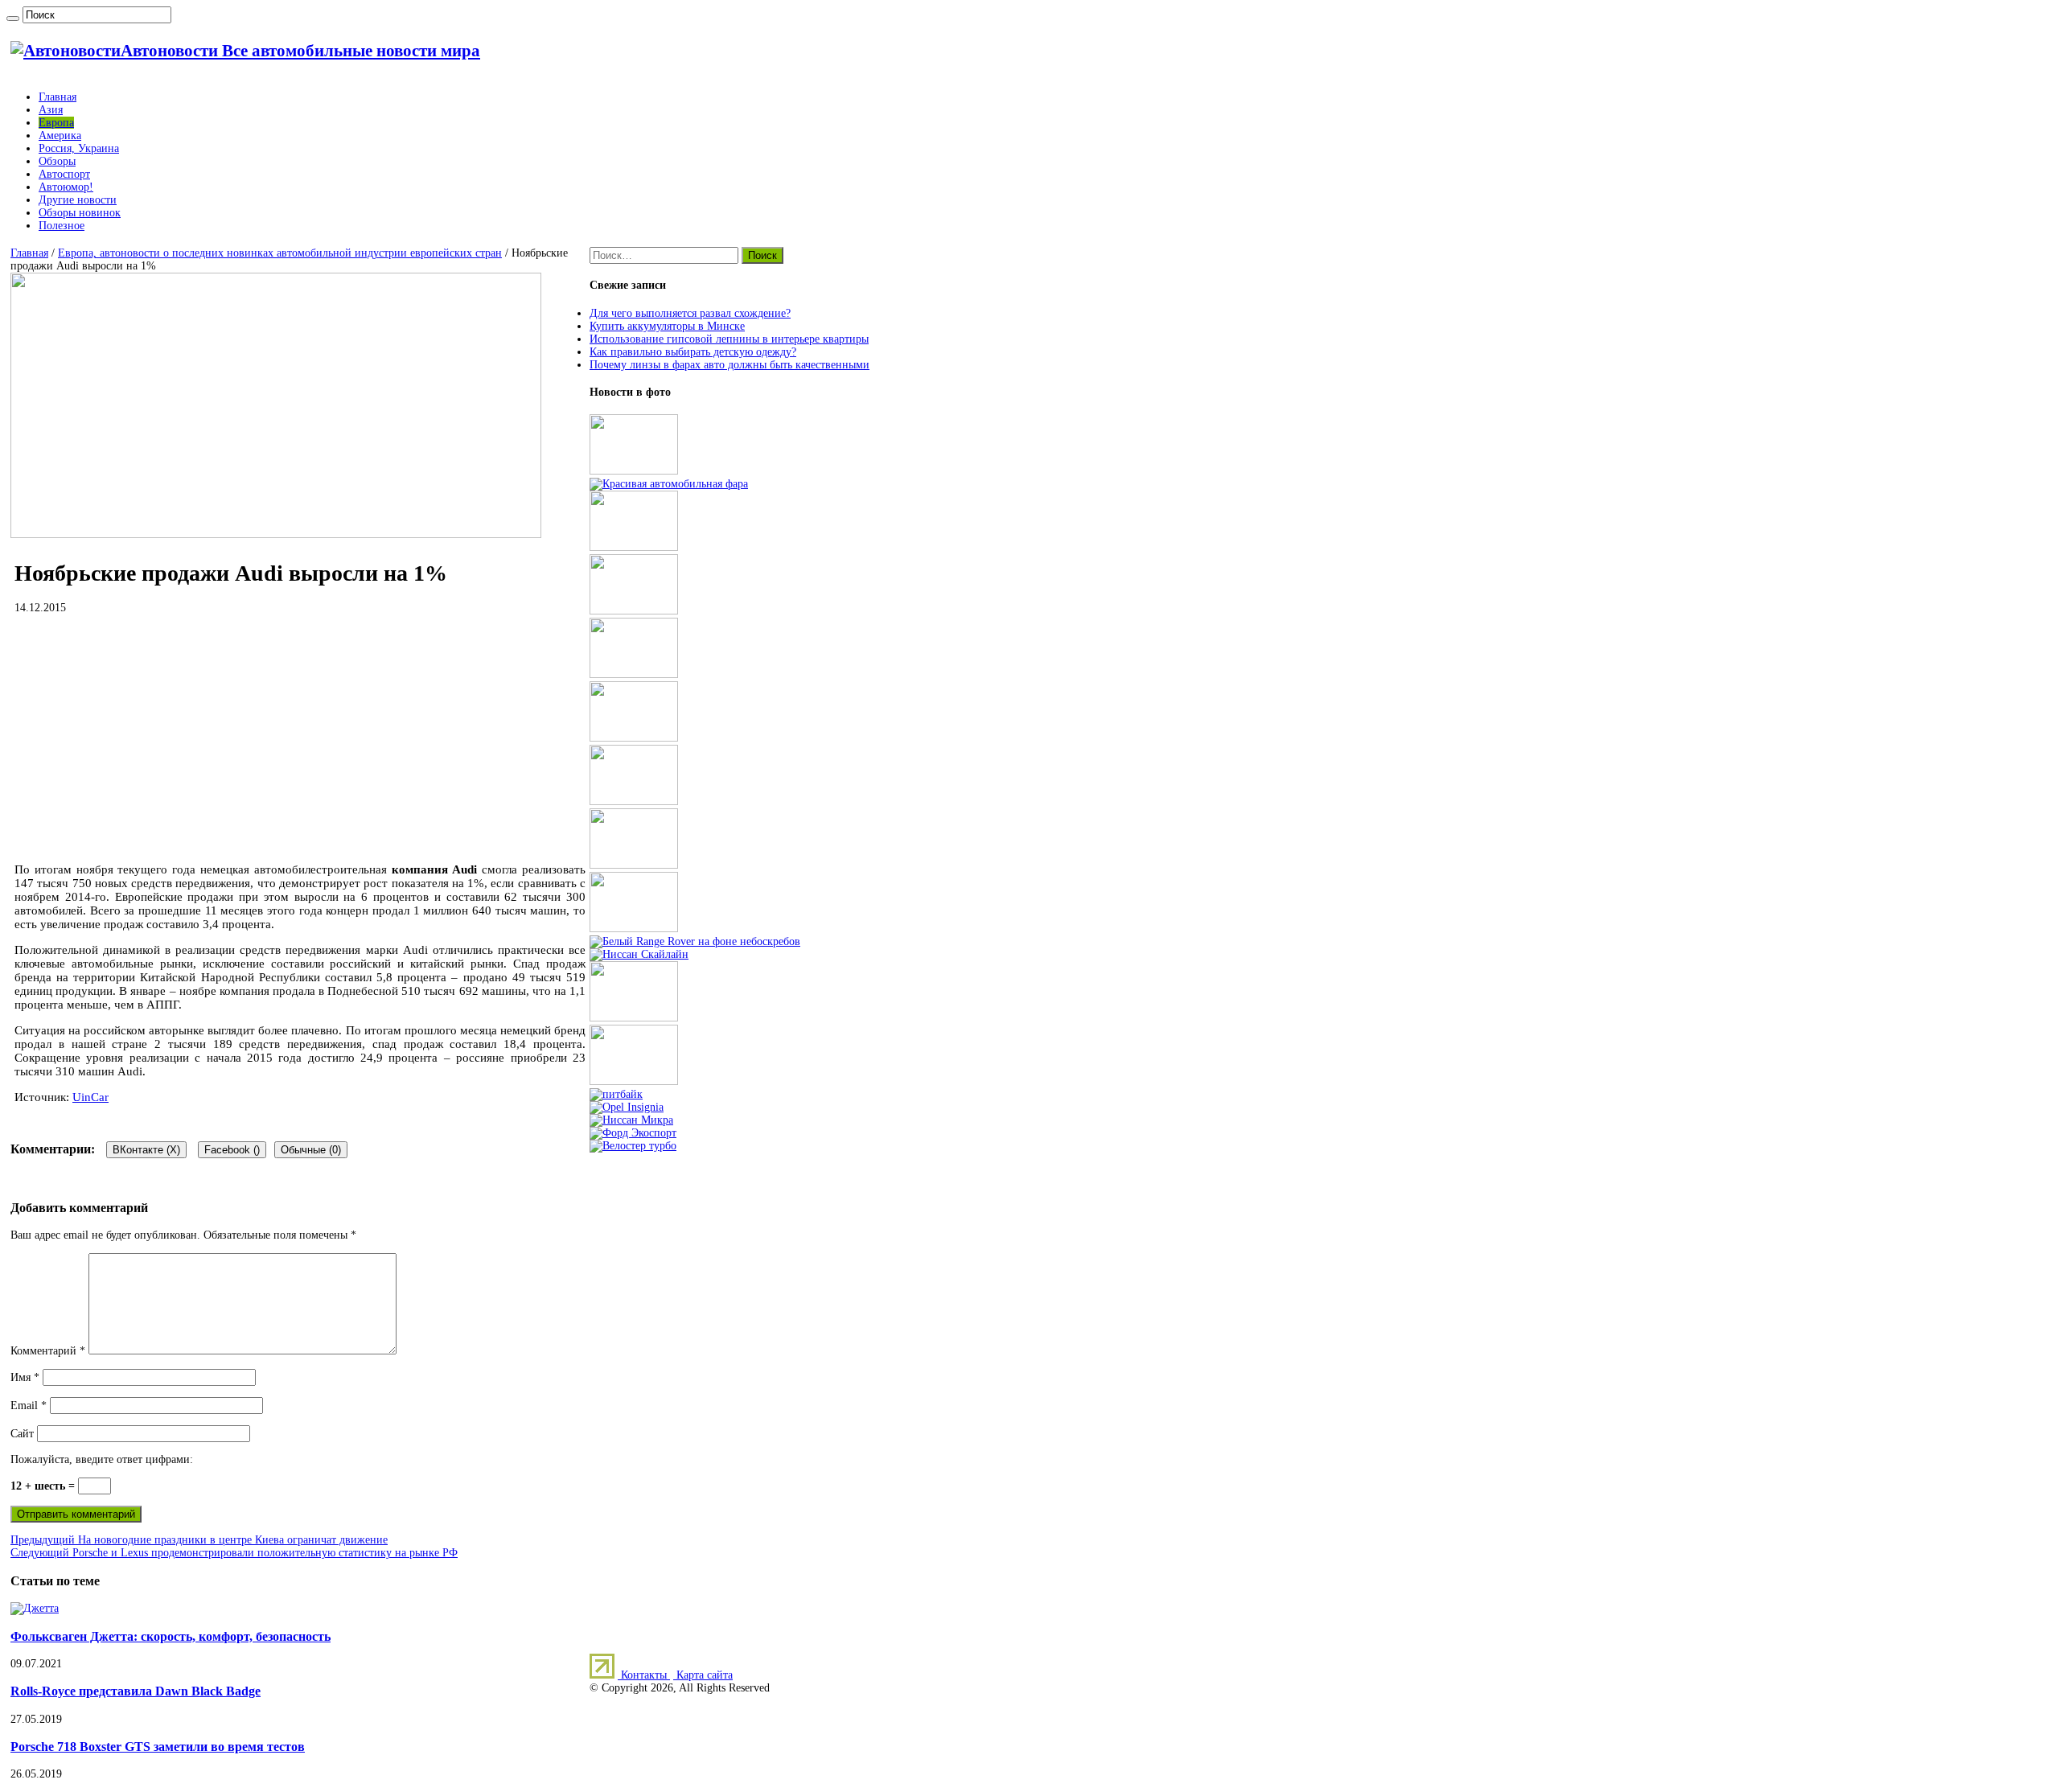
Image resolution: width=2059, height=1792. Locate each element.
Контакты (644, 1675)
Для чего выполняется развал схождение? (690, 313)
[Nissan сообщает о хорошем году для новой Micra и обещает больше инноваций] (631, 1120)
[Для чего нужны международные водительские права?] (634, 929)
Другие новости (78, 200)
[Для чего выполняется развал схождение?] (634, 471)
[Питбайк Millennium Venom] (616, 1094)
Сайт (22, 1434)
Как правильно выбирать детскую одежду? (693, 352)
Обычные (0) (311, 1150)
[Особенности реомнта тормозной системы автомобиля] (634, 801)
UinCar (90, 1097)
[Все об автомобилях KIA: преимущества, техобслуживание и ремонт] (634, 1081)
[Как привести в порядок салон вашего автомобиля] (634, 547)
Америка (60, 136)
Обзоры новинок (80, 213)
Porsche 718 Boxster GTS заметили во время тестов (158, 1747)
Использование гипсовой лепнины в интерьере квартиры (729, 339)
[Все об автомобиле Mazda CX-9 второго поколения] (634, 674)
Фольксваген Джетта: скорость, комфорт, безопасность (171, 1636)
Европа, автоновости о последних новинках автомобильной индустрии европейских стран (280, 253)
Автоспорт (64, 174)
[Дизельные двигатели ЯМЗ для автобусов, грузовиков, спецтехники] (634, 611)
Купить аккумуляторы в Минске (667, 326)
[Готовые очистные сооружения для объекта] (634, 865)
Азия (51, 110)
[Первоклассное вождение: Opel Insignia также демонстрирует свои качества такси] (627, 1107)
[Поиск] (13, 18)
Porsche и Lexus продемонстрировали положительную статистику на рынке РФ (234, 1553)
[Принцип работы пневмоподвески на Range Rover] (695, 941)
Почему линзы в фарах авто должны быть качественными (729, 365)
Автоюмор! (66, 187)
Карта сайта (703, 1675)
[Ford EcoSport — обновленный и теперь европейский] (633, 1133)
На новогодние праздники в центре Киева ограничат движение (199, 1540)
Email (29, 1406)
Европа (56, 123)
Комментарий (48, 1351)
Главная (58, 97)
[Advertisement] (300, 738)
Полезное (62, 226)
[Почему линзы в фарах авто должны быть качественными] (669, 484)
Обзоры (57, 161)
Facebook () (232, 1150)
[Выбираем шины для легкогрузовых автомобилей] (634, 738)
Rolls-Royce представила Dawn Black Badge (136, 1691)
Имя (25, 1377)
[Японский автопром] (639, 954)
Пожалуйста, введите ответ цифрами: (102, 1459)
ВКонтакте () (146, 1150)
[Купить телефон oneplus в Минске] (634, 1018)
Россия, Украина (79, 148)
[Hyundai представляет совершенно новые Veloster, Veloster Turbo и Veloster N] (633, 1146)
